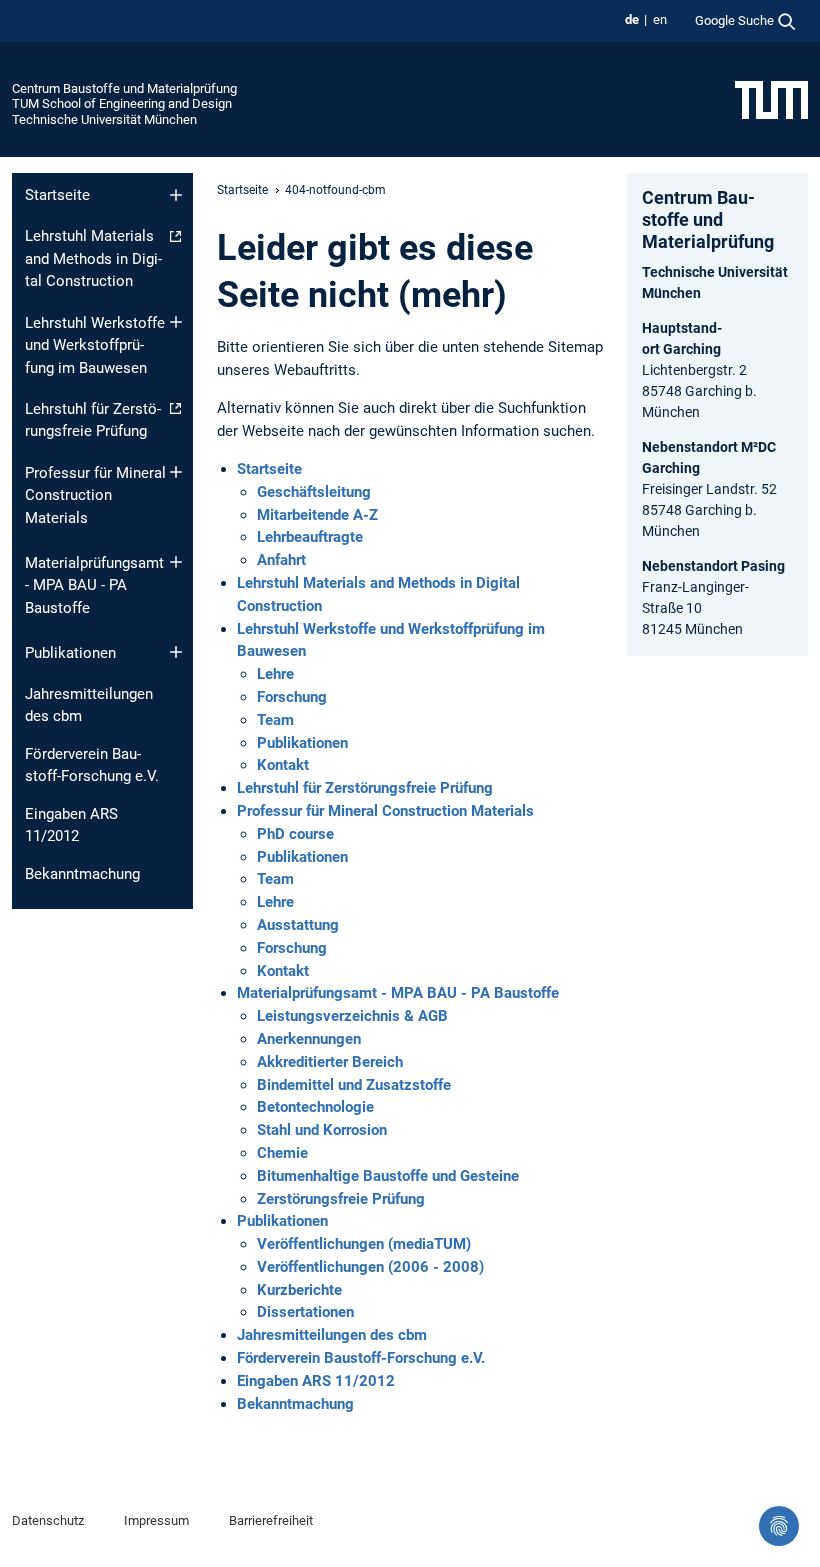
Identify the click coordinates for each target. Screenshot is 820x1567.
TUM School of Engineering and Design (122, 103)
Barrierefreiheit (271, 1520)
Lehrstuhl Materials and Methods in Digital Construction (93, 258)
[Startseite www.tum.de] (771, 99)
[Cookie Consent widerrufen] (779, 1526)
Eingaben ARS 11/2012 (71, 825)
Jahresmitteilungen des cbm (89, 705)
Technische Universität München (104, 119)
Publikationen (70, 653)
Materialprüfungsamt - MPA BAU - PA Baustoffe (94, 585)
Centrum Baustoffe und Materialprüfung (124, 88)
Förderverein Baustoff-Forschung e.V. (92, 765)
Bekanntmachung (82, 874)
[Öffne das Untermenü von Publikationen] (176, 652)
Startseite (57, 195)
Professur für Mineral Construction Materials (95, 495)
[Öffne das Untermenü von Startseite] (176, 195)
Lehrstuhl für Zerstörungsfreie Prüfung (93, 420)
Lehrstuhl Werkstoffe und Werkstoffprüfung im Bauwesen (95, 345)
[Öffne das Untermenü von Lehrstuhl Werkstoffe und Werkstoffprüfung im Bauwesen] (176, 322)
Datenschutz (48, 1520)
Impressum (156, 1520)
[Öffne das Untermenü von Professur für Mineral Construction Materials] (176, 472)
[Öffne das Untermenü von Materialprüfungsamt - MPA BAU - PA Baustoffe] (176, 562)
